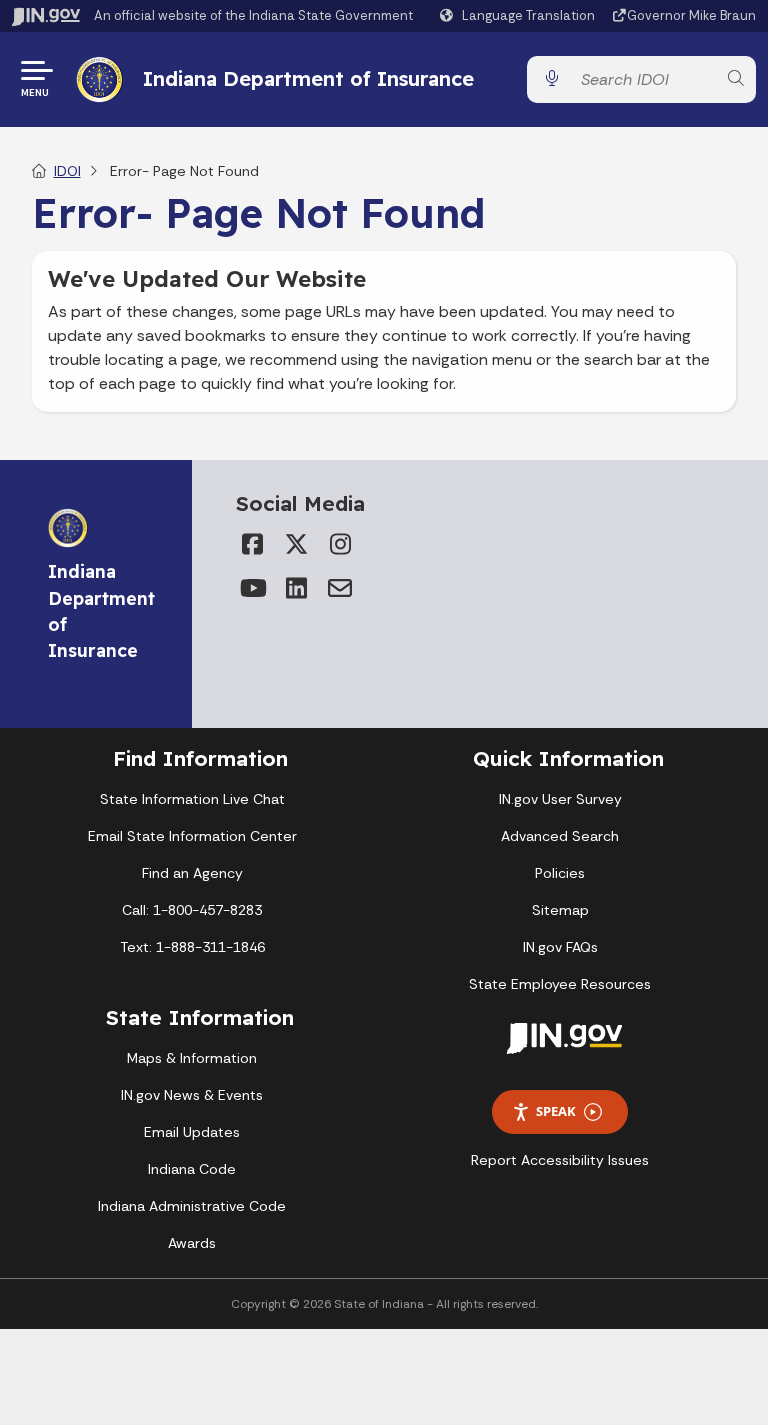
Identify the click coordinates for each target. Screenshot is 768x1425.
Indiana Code (192, 1169)
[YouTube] (252, 588)
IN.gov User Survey (560, 799)
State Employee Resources (560, 984)
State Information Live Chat (192, 799)
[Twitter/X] (296, 544)
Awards (192, 1243)
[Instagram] (340, 544)
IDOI (67, 171)
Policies (560, 873)
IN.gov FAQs (560, 947)
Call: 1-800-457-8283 (192, 910)
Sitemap (560, 910)
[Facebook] (252, 544)
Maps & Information (192, 1058)
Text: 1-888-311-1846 (192, 947)
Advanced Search (560, 836)
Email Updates (192, 1132)
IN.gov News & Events (192, 1095)
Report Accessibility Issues (560, 1160)
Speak (556, 1111)
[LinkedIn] (296, 588)
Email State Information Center (192, 836)
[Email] (340, 588)
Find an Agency (192, 873)
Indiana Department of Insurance (308, 78)
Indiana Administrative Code (192, 1206)
